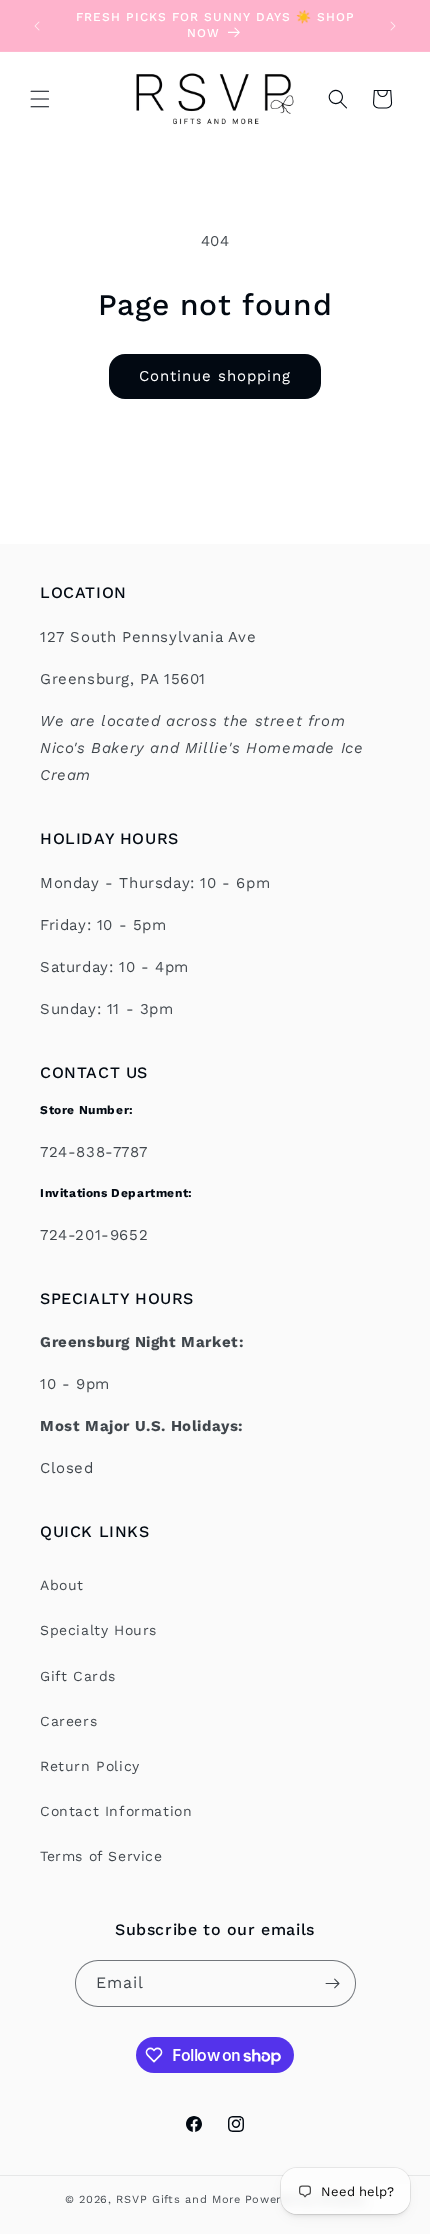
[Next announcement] (393, 26)
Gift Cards (78, 1676)
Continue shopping (215, 376)
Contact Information (116, 1811)
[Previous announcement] (37, 26)
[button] (40, 99)
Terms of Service (101, 1856)
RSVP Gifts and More (178, 2199)
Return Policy (90, 1766)
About (62, 1585)
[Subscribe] (333, 1983)
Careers (68, 1721)
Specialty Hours (98, 1630)
